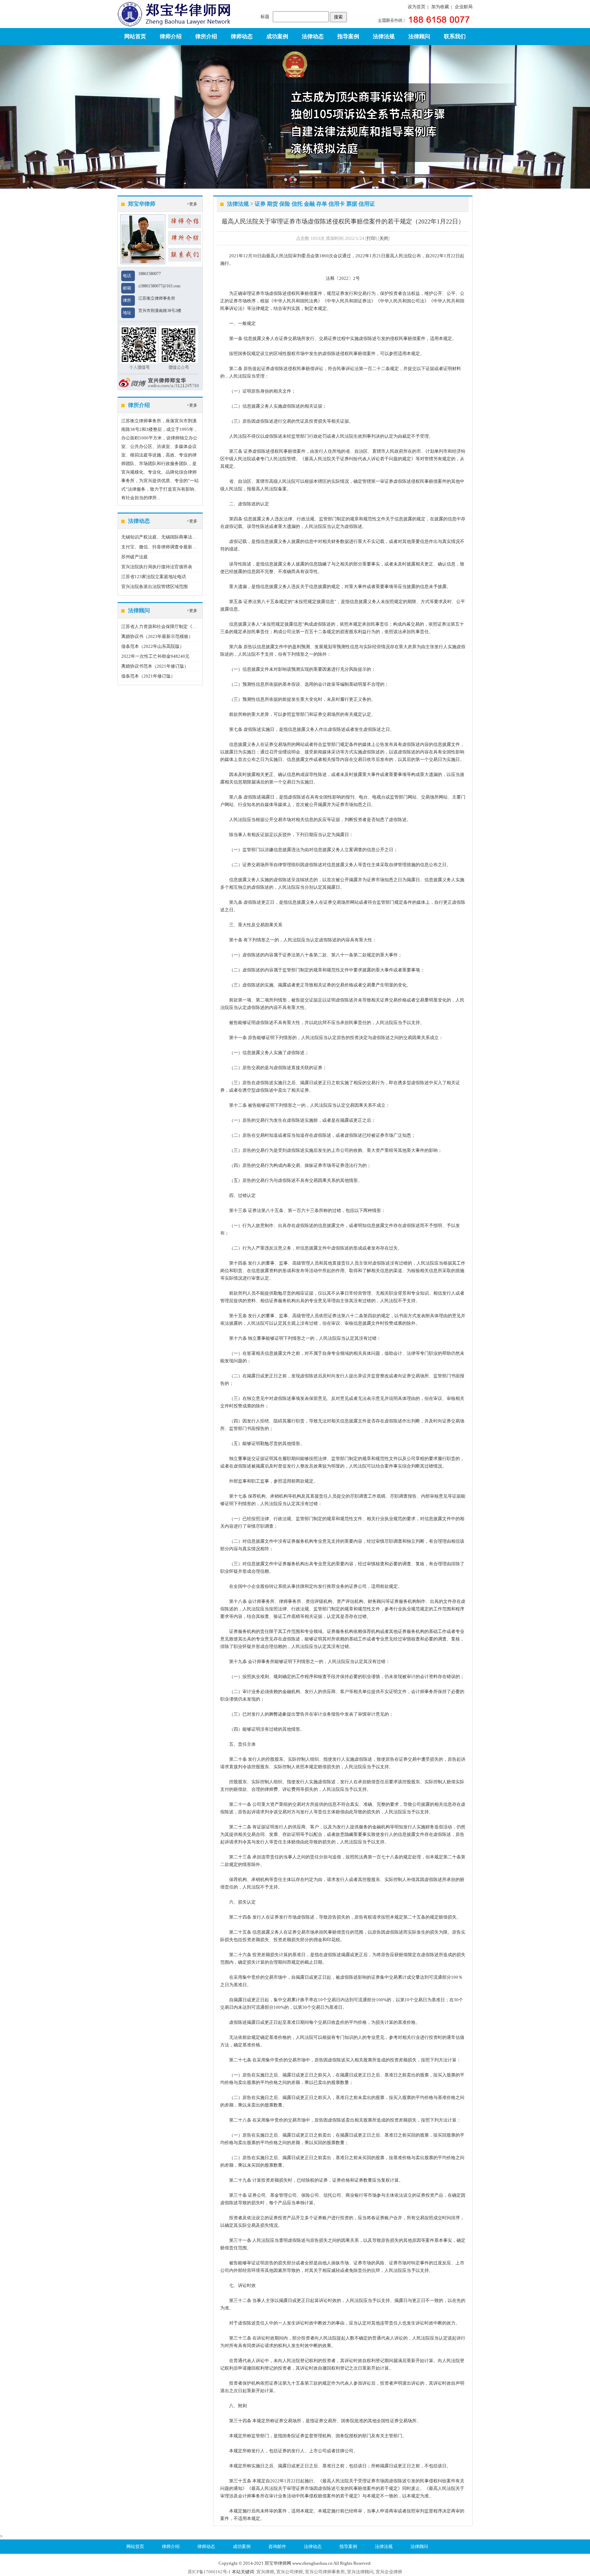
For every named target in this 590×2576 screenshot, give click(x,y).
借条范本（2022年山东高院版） (153, 646)
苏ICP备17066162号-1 (209, 2572)
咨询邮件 (277, 2546)
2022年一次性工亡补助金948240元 (155, 656)
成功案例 (277, 36)
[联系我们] (185, 254)
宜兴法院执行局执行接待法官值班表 (157, 567)
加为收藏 (440, 7)
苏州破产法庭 (135, 557)
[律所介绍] (185, 237)
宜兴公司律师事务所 (325, 2572)
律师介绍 (171, 36)
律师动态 (242, 36)
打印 (371, 238)
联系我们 (455, 36)
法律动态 (313, 36)
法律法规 (384, 36)
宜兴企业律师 (389, 2572)
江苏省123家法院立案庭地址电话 (154, 577)
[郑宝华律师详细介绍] (185, 221)
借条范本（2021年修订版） (148, 676)
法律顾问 (419, 36)
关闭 (384, 238)
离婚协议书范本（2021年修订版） (155, 666)
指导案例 (348, 36)
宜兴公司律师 (290, 2572)
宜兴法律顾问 (360, 2572)
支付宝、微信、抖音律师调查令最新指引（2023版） (173, 547)
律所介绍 (206, 36)
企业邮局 (464, 7)
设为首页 (417, 7)
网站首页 (135, 36)
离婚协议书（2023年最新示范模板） (157, 636)
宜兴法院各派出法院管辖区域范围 (154, 587)
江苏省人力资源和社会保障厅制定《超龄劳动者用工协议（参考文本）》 (192, 626)
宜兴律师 (265, 2572)
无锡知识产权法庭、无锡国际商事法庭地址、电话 (170, 537)
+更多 (192, 204)
